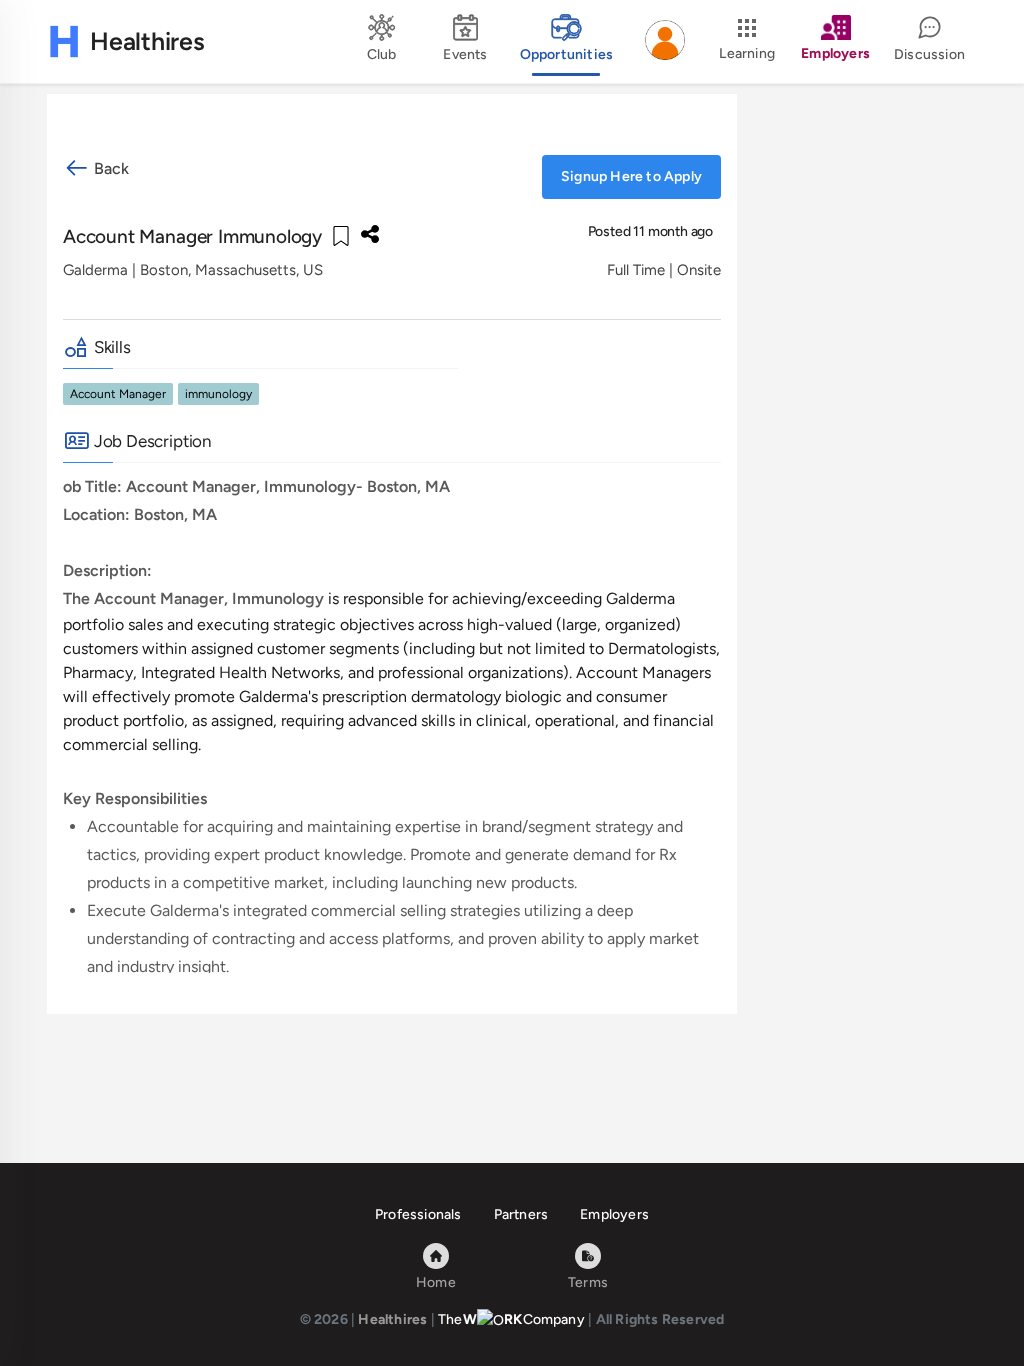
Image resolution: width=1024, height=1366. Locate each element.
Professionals (418, 1214)
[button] (665, 42)
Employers (614, 1214)
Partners (521, 1214)
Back (109, 168)
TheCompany (511, 1319)
